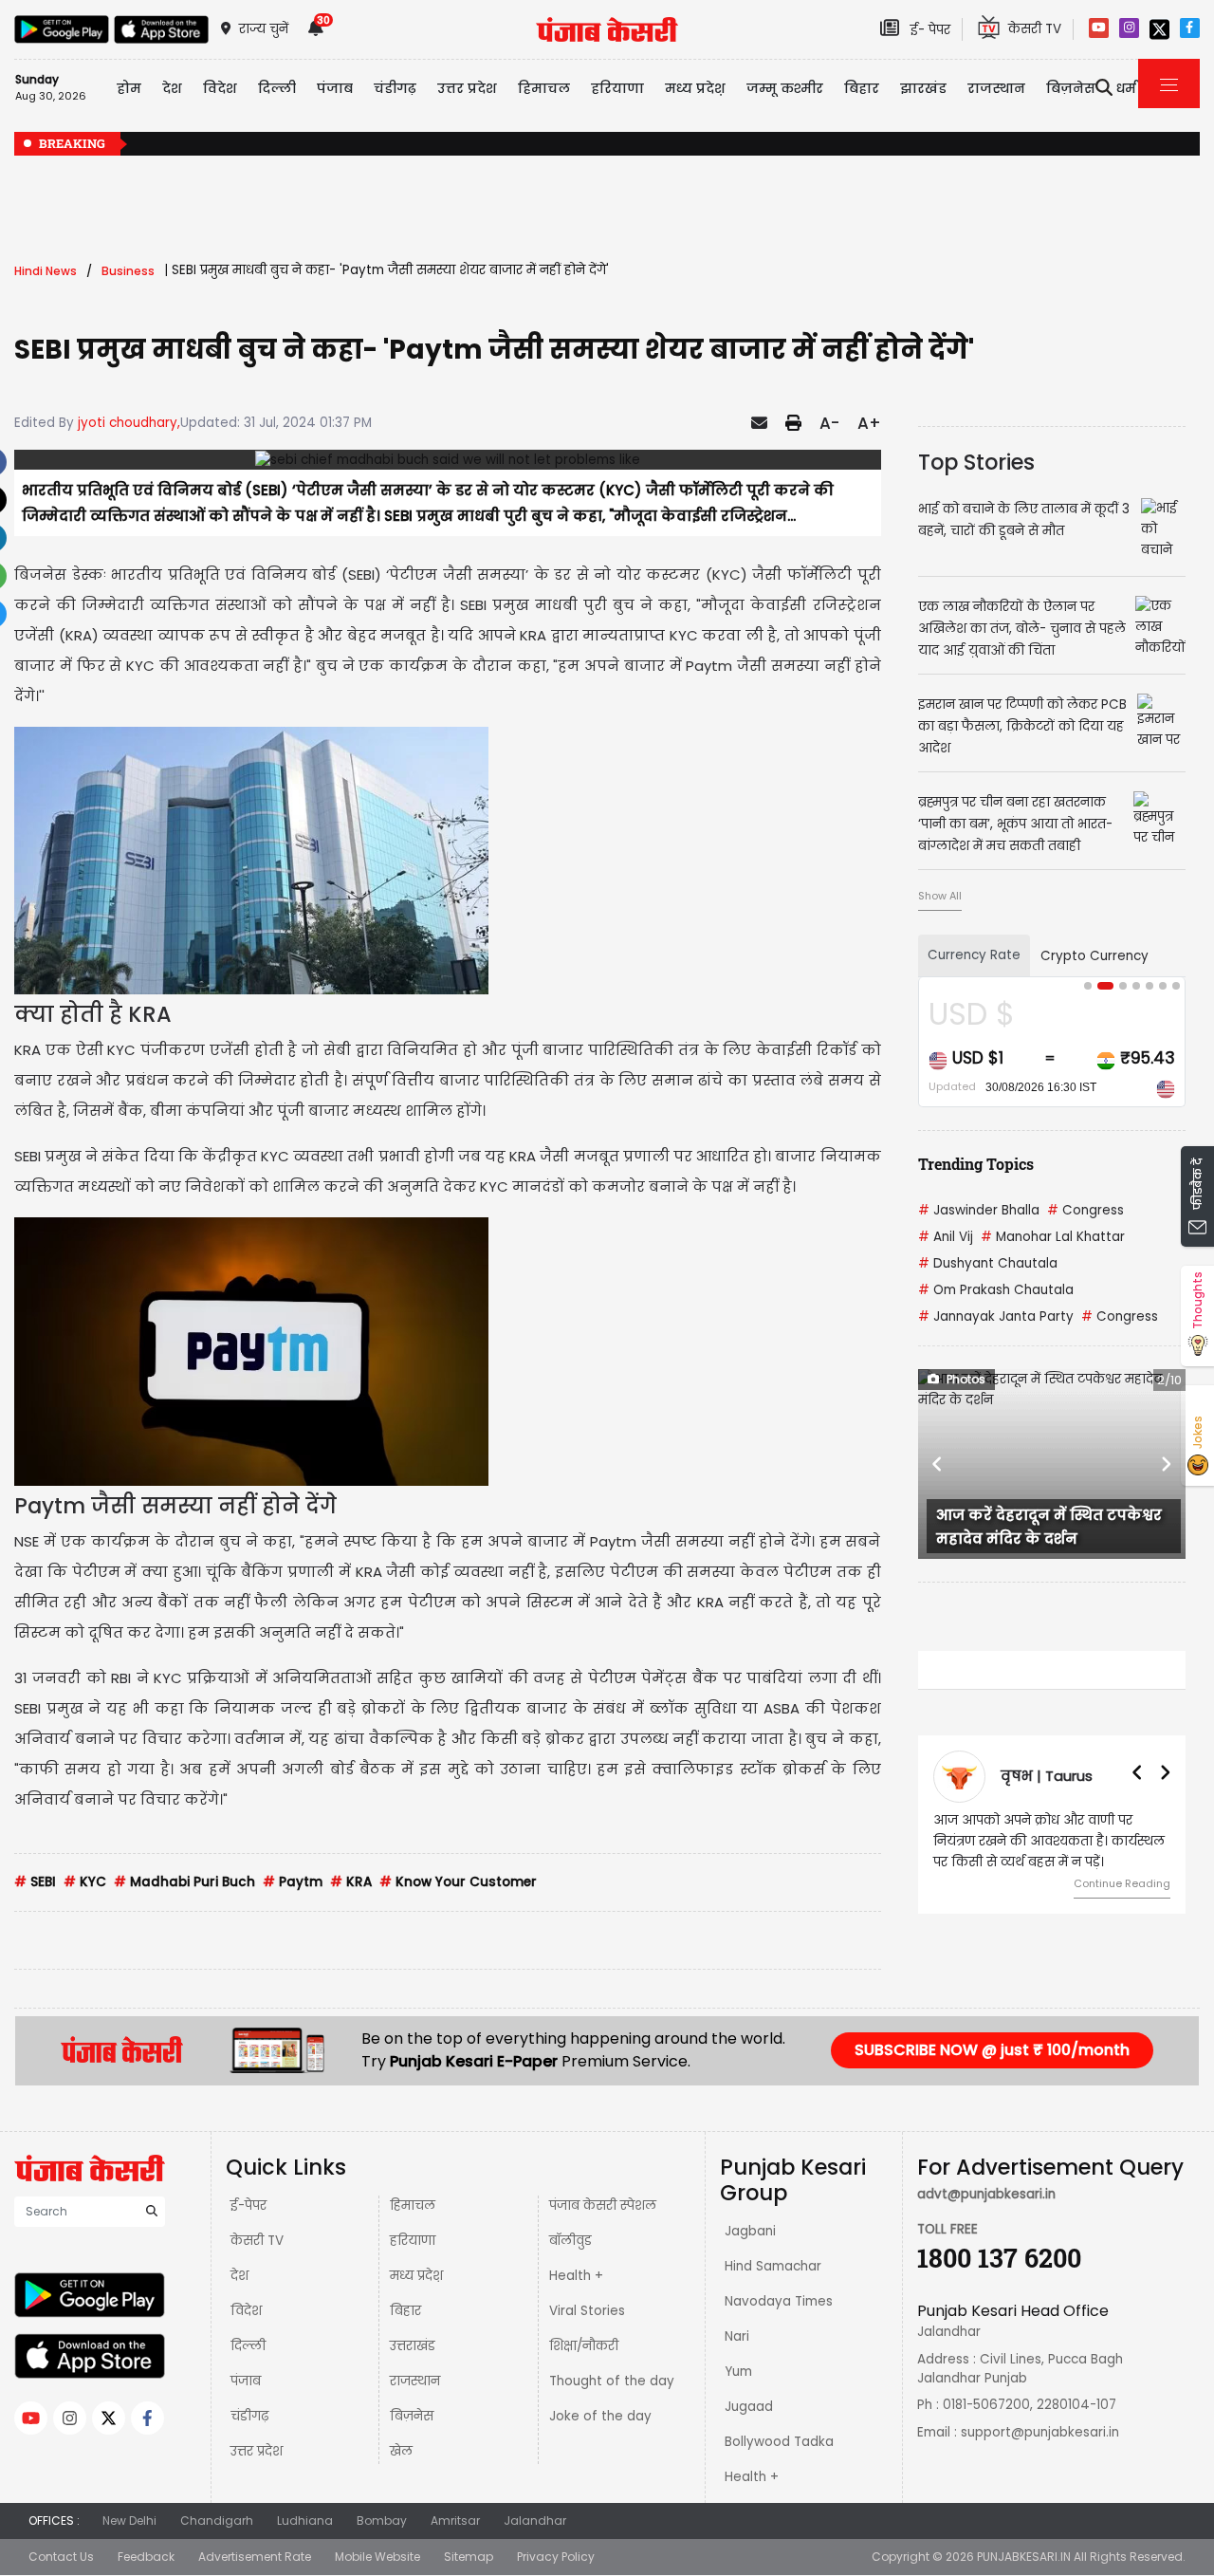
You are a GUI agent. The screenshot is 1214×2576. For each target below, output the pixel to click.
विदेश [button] (220, 88)
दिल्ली (277, 88)
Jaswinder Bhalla (979, 1210)
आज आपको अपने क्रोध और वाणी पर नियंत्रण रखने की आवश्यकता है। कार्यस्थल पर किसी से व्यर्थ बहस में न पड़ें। (1049, 1841)
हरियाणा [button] (617, 88)
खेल (401, 2451)
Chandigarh (217, 2520)
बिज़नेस (412, 2416)
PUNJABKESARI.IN (1024, 2557)
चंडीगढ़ (249, 2416)
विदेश (246, 2311)
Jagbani (750, 2231)
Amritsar (455, 2520)
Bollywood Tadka (779, 2442)
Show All (940, 896)
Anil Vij (946, 1237)
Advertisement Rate (255, 2557)
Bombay (382, 2520)
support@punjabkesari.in (1040, 2432)
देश (239, 2276)
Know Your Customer (458, 1882)
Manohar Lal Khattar (1053, 1237)
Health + (576, 2276)
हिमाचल (413, 2205)
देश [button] (172, 88)
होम (129, 88)
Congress (1085, 1210)
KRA (351, 1882)
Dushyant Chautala (988, 1263)
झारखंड (923, 88)
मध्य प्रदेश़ (695, 88)
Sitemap (469, 2557)
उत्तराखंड (413, 2346)
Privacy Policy (556, 2557)
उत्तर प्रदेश (467, 88)
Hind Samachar (773, 2266)
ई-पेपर (248, 2205)
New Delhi (129, 2520)
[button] (938, 1464)
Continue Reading (1122, 1883)
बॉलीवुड (570, 2241)
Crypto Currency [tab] (1094, 956)
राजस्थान (415, 2381)
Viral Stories (587, 2311)
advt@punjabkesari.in (986, 2194)
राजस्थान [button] (996, 88)
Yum (738, 2372)
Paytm (293, 1882)
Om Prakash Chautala (996, 1290)
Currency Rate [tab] (974, 955)
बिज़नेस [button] (1071, 88)
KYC (85, 1882)
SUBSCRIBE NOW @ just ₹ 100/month (992, 2050)
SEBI (35, 1882)
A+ (869, 423)
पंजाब (246, 2381)
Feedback (146, 2557)
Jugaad (749, 2407)
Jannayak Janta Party (996, 1316)
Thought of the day (612, 2381)
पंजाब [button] (335, 88)
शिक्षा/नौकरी (584, 2346)
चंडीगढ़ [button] (395, 88)
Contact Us (61, 2557)
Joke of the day (600, 2416)
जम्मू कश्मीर (785, 88)
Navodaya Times (779, 2301)
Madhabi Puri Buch (184, 1882)
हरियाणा (413, 2241)
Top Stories (976, 462)
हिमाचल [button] (544, 88)
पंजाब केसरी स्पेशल (603, 2205)
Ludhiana (305, 2520)
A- (829, 423)
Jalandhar (535, 2520)
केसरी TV (257, 2241)
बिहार (862, 88)
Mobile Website (377, 2557)
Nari (737, 2336)
